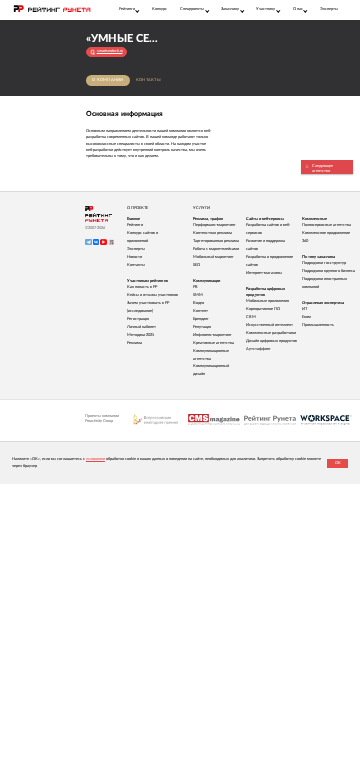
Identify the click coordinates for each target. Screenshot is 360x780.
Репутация (202, 327)
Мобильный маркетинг (213, 257)
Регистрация (138, 319)
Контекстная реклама (212, 233)
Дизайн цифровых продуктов (271, 341)
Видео (198, 303)
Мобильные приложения (267, 301)
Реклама (134, 343)
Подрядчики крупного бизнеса (328, 271)
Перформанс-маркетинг (214, 225)
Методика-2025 (140, 335)
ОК (338, 463)
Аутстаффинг (258, 349)
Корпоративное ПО (263, 309)
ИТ (304, 309)
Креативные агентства (213, 343)
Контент (200, 311)
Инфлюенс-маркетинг (212, 335)
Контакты (148, 80)
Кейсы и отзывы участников (152, 295)
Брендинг (201, 319)
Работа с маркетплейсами (216, 249)
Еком (306, 317)
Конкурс (159, 9)
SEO (196, 265)
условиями (95, 459)
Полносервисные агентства (326, 225)
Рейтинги (135, 225)
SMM (198, 295)
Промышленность (318, 325)
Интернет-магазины (264, 273)
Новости (134, 257)
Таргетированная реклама (216, 241)
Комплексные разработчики (271, 333)
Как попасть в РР (142, 287)
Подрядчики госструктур (324, 263)
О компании (108, 80)
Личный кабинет (141, 327)
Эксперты (329, 9)
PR (195, 287)
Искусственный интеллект (269, 325)
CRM (251, 317)
